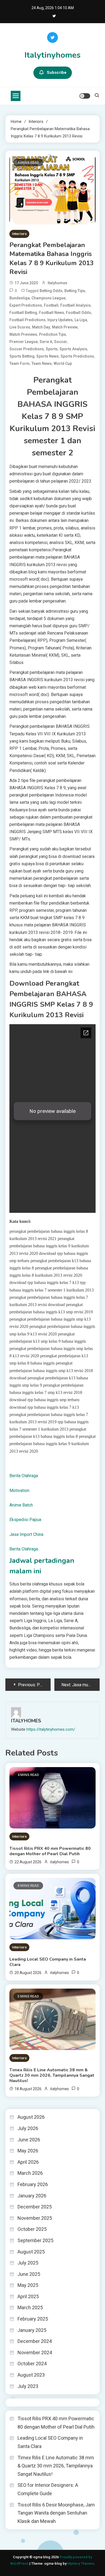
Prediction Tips (52, 334)
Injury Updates (60, 320)
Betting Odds (51, 291)
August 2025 (31, 2252)
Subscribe (57, 72)
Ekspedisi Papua (25, 1520)
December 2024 (35, 2341)
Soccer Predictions (27, 349)
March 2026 (30, 2173)
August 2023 (31, 2375)
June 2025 (29, 2274)
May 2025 (28, 2285)
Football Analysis (76, 305)
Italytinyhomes (52, 55)
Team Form (20, 363)
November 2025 (35, 2218)
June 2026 (29, 2140)
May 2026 (28, 2151)
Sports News (48, 356)
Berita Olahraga (24, 1476)
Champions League (48, 298)
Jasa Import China (26, 1534)
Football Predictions (27, 320)
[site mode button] (85, 96)
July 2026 (28, 2128)
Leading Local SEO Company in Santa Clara (48, 1962)
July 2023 (28, 2386)
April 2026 (28, 2162)
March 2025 (30, 2307)
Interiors (19, 234)
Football (51, 305)
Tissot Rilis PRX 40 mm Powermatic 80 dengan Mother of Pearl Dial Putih (50, 1851)
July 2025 (28, 2263)
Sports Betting (22, 356)
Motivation (19, 1490)
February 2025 (33, 2319)
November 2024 (35, 2352)
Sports (52, 349)
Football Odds (78, 313)
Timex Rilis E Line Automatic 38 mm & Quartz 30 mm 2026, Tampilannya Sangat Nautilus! (52, 2075)
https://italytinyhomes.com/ (51, 1729)
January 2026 (32, 2196)
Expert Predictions (26, 305)
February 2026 (33, 2184)
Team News (42, 363)
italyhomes (57, 283)
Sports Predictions (77, 356)
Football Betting (23, 313)
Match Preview (65, 327)
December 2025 (35, 2207)
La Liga (81, 320)
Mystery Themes (81, 2563)
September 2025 (35, 2240)
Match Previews (23, 334)
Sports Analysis (73, 349)
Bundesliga (20, 298)
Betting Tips (75, 291)
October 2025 (32, 2229)
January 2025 (32, 2330)
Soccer (61, 342)
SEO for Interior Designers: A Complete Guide (48, 2489)
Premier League (24, 342)
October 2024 (32, 2364)
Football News (52, 313)
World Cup (63, 363)
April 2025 (28, 2296)
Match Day (41, 327)
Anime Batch (21, 1505)
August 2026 (31, 2117)
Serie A (46, 342)
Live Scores (20, 327)
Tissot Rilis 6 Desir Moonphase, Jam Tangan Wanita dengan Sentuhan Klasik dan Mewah (56, 2513)
